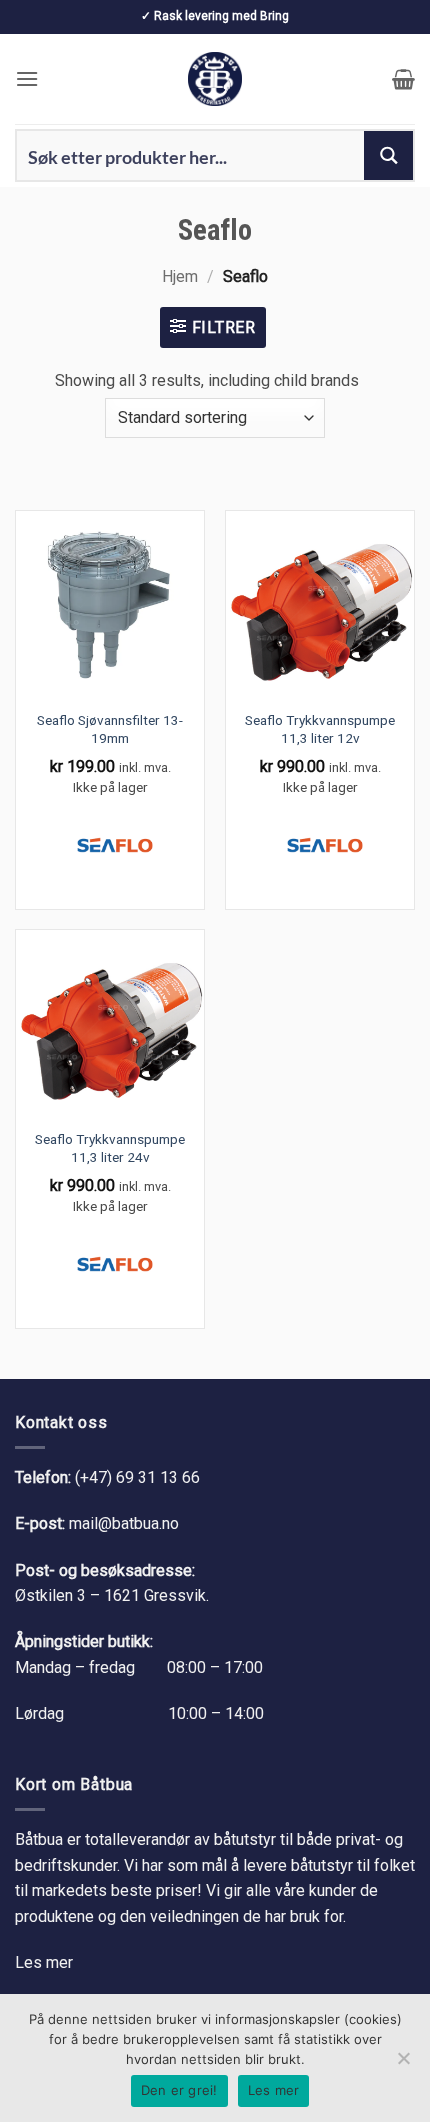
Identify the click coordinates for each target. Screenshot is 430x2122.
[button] (27, 78)
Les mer (44, 1962)
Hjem (180, 276)
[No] (403, 2064)
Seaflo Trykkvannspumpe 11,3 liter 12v (320, 729)
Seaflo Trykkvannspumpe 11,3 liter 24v (110, 1148)
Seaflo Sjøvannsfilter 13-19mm (110, 729)
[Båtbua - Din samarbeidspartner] (215, 79)
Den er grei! (179, 2090)
